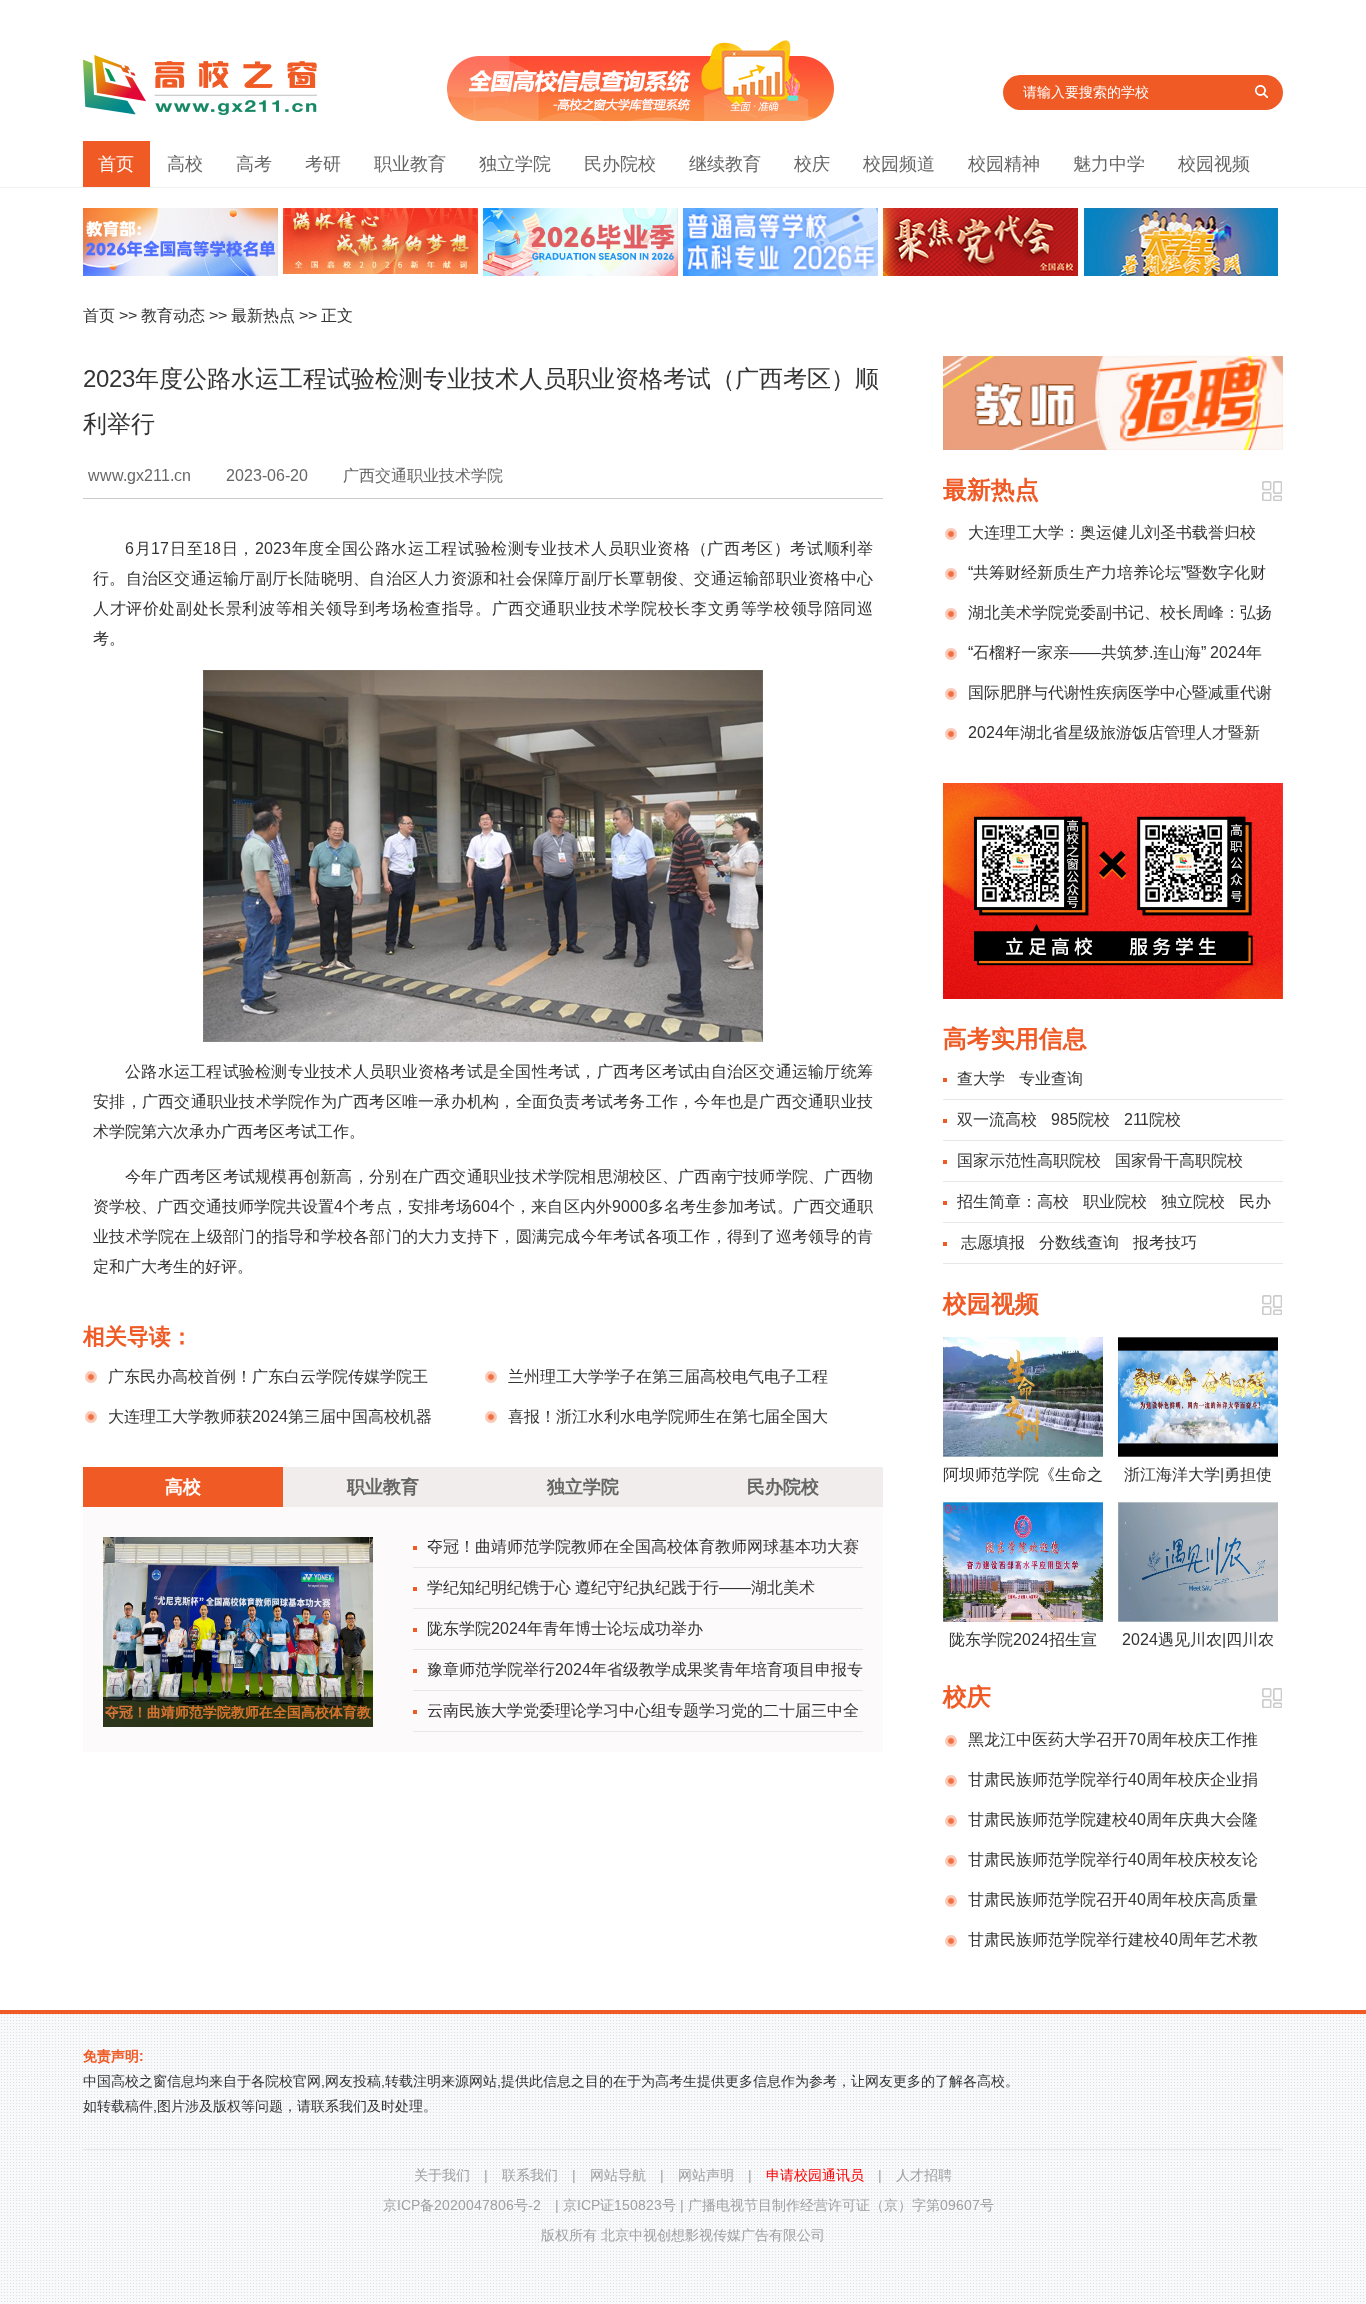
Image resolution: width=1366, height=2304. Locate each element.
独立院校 (1193, 1201)
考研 (323, 164)
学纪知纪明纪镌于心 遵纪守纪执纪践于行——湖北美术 (621, 1587)
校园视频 (1214, 164)
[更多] (1271, 491)
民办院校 (620, 164)
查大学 (981, 1078)
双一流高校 (997, 1119)
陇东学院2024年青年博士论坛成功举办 (565, 1628)
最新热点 (263, 315)
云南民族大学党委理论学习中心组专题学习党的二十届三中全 (643, 1710)
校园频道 (899, 164)
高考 (254, 164)
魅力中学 (1109, 164)
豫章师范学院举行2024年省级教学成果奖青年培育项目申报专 (645, 1669)
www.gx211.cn (139, 475)
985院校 (1080, 1119)
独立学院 (515, 164)
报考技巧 (1165, 1242)
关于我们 (442, 2175)
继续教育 (725, 164)
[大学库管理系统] (640, 115)
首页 (116, 164)
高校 (185, 164)
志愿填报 (993, 1242)
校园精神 (1004, 164)
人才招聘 (924, 2175)
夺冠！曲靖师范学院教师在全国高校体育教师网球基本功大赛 (643, 1546)
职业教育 (410, 164)
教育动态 (173, 315)
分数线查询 (1079, 1242)
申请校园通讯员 (815, 2175)
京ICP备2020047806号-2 (462, 2205)
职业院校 (1115, 1201)
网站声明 (706, 2175)
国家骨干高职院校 (1179, 1160)
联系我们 (530, 2175)
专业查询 (1051, 1078)
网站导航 (618, 2175)
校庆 (812, 164)
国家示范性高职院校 (1029, 1160)
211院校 (1152, 1119)
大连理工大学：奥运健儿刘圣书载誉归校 (1112, 532)
